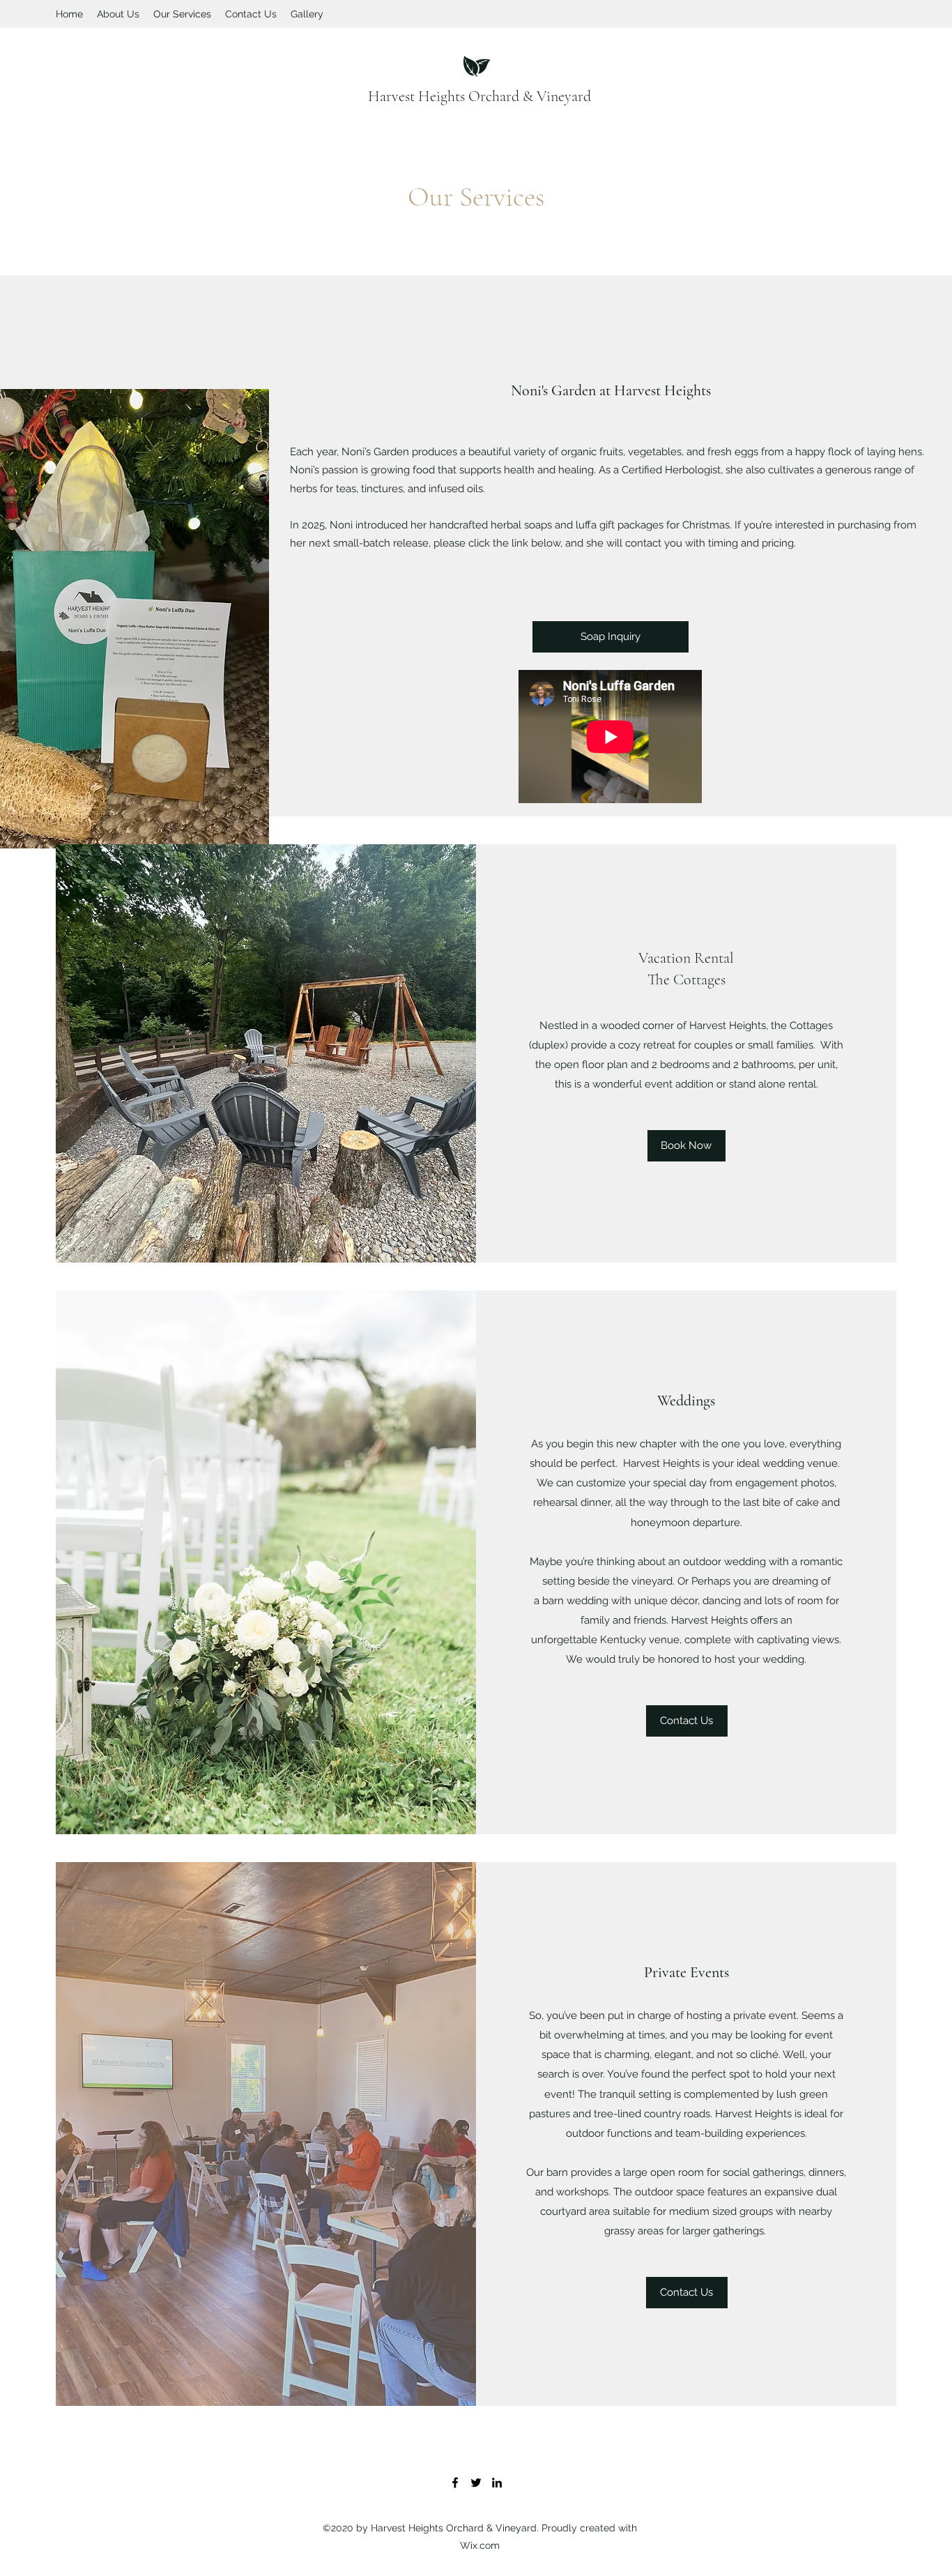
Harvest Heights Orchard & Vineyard (479, 96)
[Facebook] (455, 2483)
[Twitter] (476, 2483)
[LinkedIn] (497, 2483)
